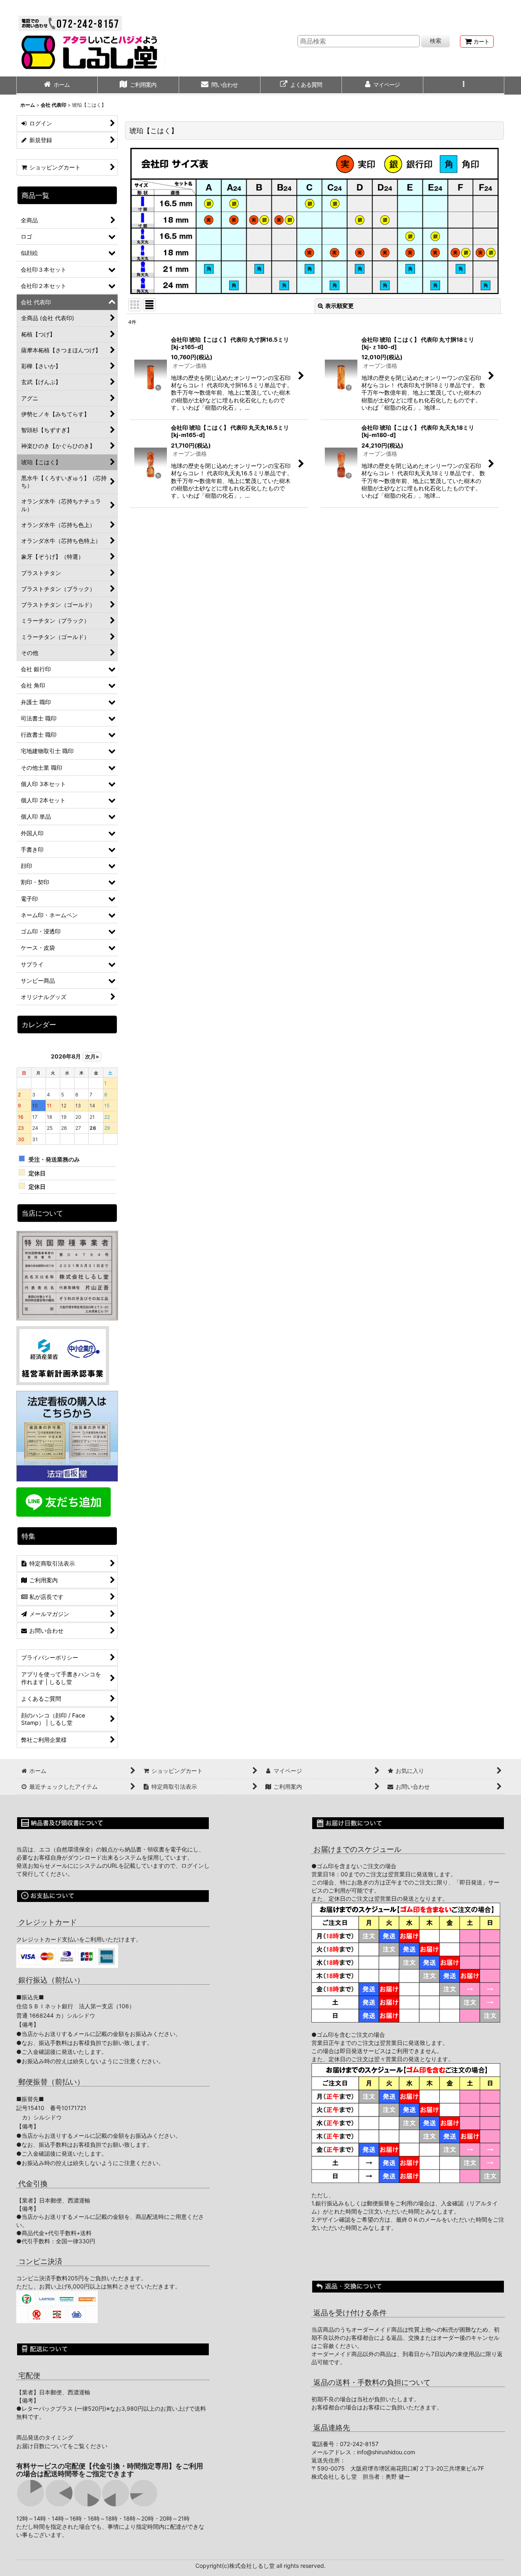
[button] (464, 86)
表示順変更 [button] (339, 306)
